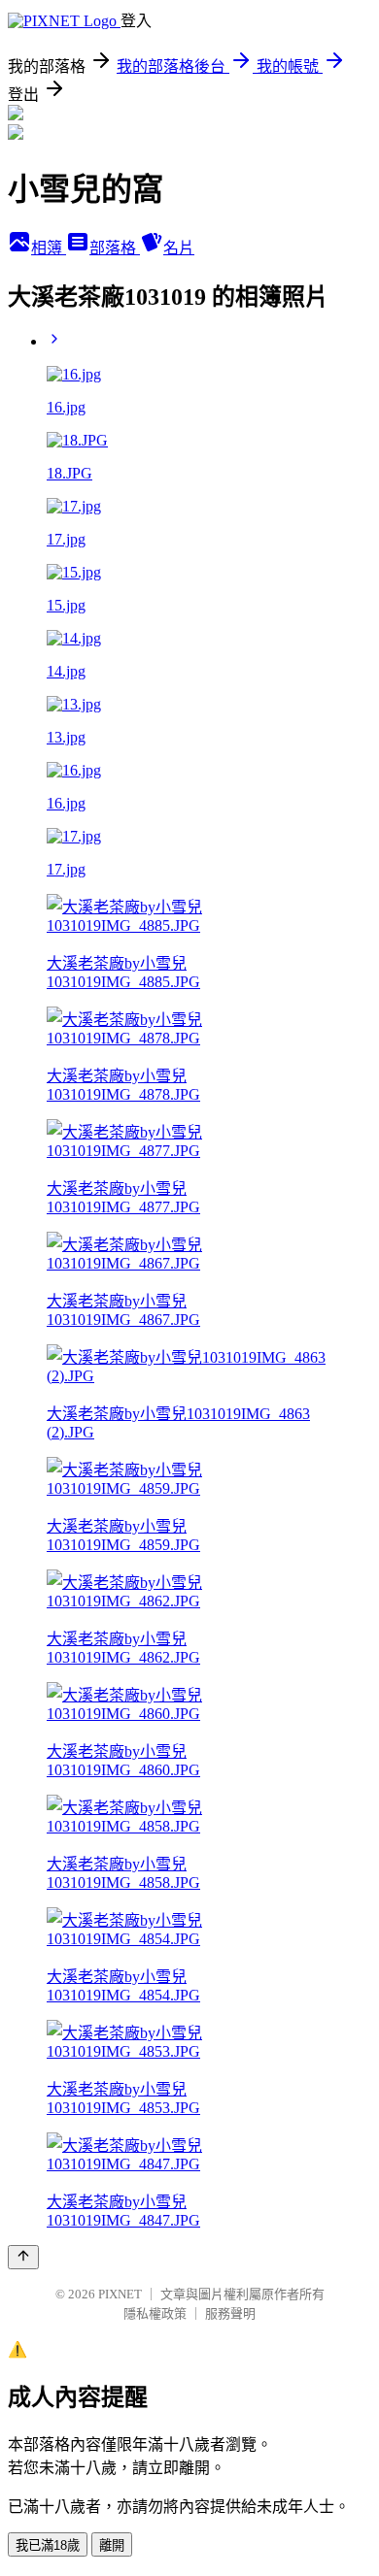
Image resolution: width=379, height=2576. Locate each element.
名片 (179, 248)
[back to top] (23, 2257)
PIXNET (120, 2294)
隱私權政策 (155, 2313)
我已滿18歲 (48, 2545)
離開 (112, 2545)
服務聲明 (230, 2313)
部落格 (115, 248)
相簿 (49, 248)
